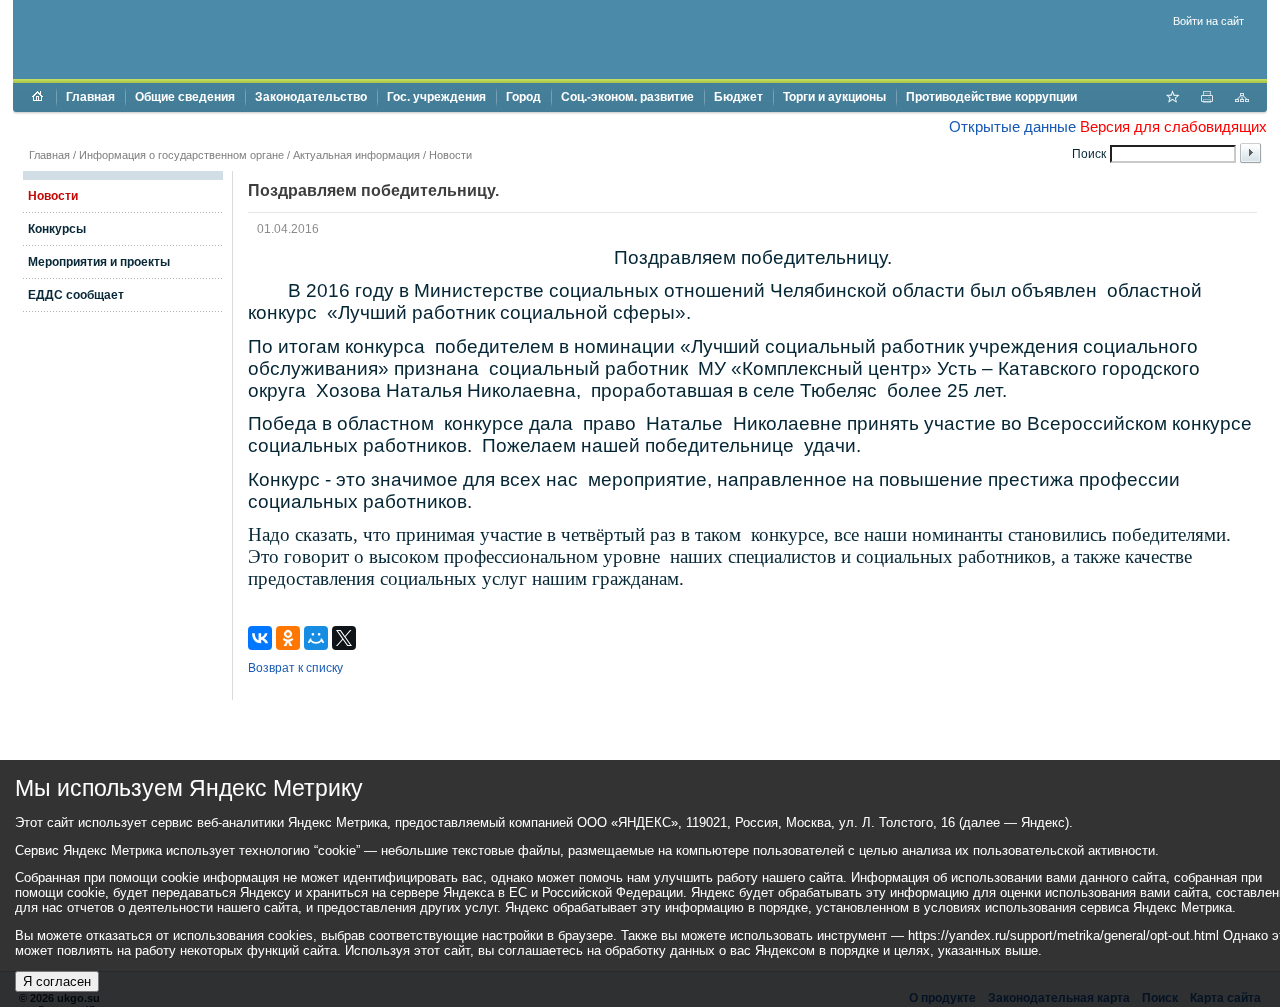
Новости (450, 155)
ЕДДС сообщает (76, 295)
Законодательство (311, 97)
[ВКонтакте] (260, 638)
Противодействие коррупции (991, 97)
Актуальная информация (356, 155)
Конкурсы (57, 229)
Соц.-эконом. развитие (627, 97)
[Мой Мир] (316, 638)
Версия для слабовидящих (1173, 126)
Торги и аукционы (834, 97)
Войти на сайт (1208, 21)
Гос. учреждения (436, 97)
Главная (90, 97)
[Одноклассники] (288, 638)
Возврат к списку (295, 668)
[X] (344, 638)
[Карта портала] (1242, 99)
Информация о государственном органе (181, 155)
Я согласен (57, 981)
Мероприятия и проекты (99, 262)
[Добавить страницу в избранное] (1172, 99)
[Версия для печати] (1207, 99)
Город (523, 97)
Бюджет (738, 97)
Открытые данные (1012, 126)
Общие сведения (185, 97)
